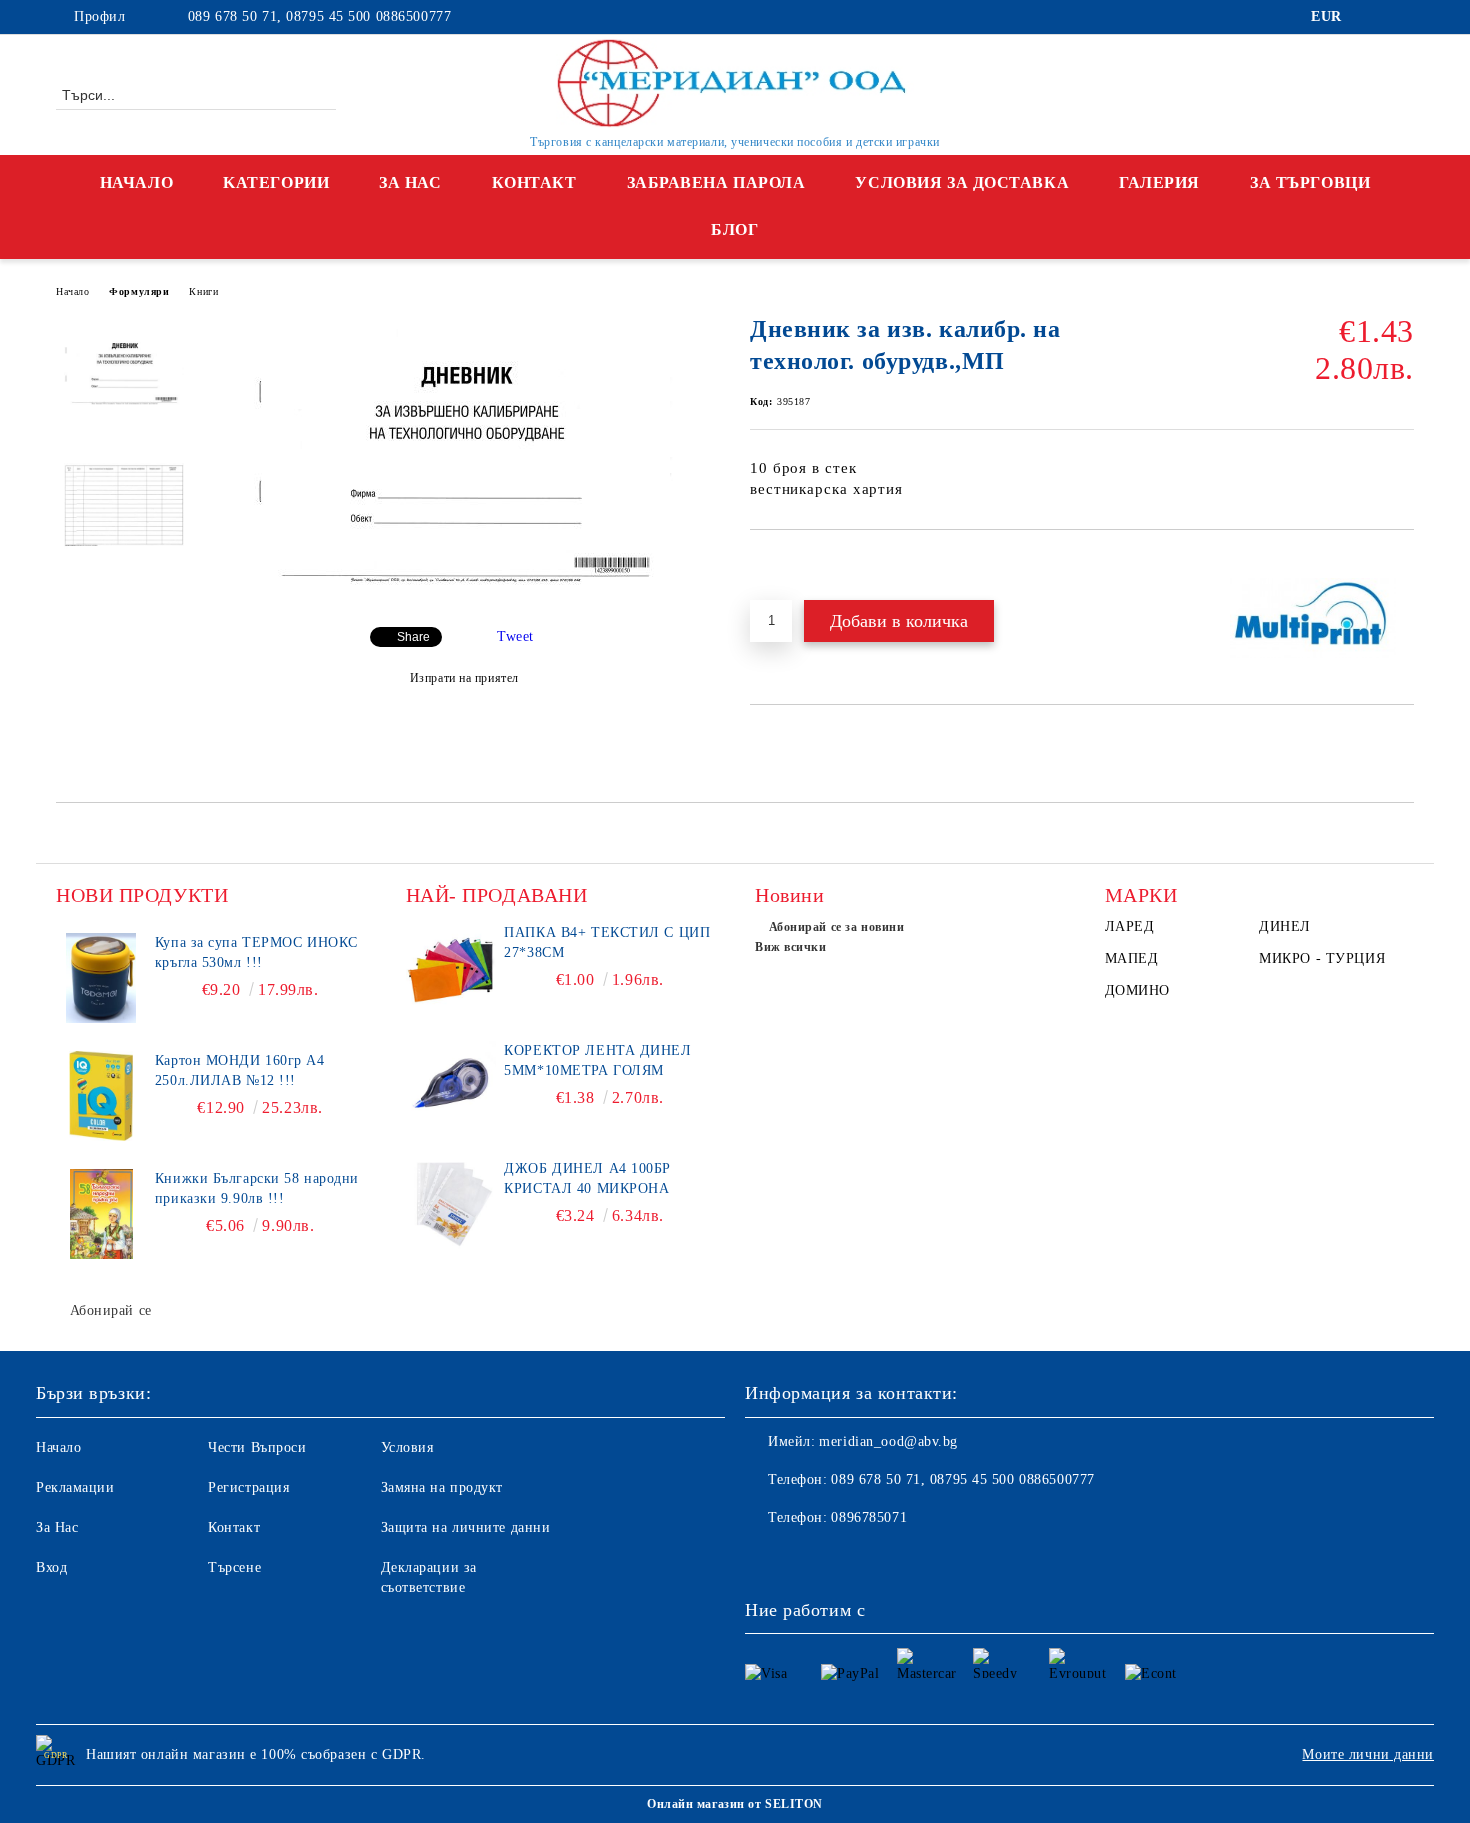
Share (413, 637)
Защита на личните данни (466, 1527)
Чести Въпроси (257, 1447)
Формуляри (139, 291)
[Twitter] (1403, 17)
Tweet (515, 636)
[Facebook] (1373, 17)
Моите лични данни (1368, 1754)
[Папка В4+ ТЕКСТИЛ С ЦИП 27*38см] (451, 968)
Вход (51, 1567)
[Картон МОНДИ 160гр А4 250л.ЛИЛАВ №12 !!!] (101, 1096)
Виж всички (791, 947)
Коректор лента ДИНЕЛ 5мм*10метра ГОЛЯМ (597, 1060)
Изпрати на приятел (464, 678)
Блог (734, 229)
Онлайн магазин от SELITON (735, 1804)
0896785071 (869, 1517)
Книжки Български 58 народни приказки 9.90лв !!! (257, 1188)
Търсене (234, 1567)
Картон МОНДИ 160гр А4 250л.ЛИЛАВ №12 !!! (240, 1070)
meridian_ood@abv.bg (888, 1441)
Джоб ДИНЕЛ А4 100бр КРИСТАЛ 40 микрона (587, 1178)
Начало (136, 182)
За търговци (1310, 182)
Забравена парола (716, 182)
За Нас (410, 182)
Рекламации (75, 1487)
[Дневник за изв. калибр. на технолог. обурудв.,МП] (464, 594)
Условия (407, 1447)
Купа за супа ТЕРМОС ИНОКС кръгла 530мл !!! (256, 952)
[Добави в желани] (788, 564)
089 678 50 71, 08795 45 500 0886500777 (317, 16)
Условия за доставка (962, 182)
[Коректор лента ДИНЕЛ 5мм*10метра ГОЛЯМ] (451, 1086)
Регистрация (248, 1487)
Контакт (534, 182)
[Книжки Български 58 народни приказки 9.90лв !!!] (101, 1214)
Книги (203, 291)
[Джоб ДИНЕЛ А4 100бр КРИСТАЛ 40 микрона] (451, 1204)
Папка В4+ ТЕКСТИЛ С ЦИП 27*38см (607, 942)
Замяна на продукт (442, 1487)
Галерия (1159, 182)
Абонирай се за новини (836, 927)
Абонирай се (111, 1310)
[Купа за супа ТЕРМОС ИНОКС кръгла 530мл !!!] (101, 978)
